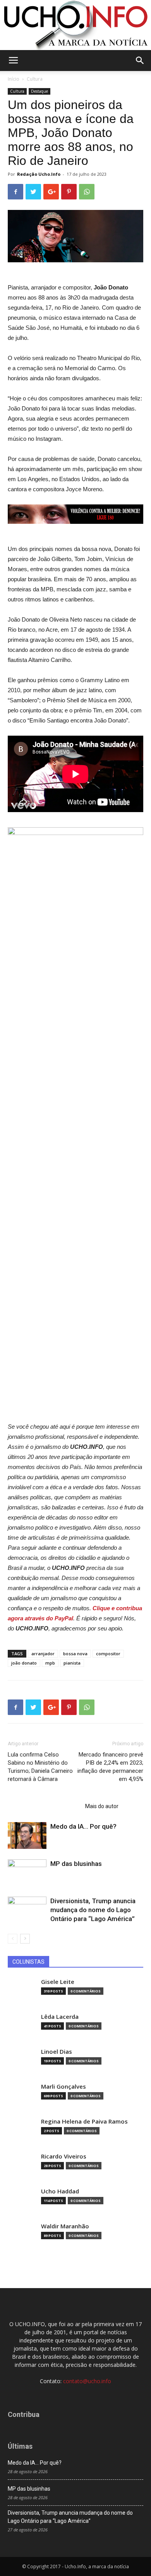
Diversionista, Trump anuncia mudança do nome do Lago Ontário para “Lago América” (93, 1910)
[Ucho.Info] (75, 25)
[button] (140, 61)
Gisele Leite (58, 1982)
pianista (72, 1663)
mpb (50, 1663)
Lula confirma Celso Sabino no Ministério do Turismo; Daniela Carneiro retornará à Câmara (40, 1767)
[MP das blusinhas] (27, 1873)
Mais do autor (102, 1806)
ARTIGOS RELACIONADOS (44, 1806)
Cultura (35, 79)
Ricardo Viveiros (64, 2156)
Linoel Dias (57, 2052)
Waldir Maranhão (65, 2226)
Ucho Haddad (60, 2191)
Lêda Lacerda (60, 2017)
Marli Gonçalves (63, 2087)
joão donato (24, 1663)
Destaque (39, 91)
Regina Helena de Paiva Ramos (84, 2121)
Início (14, 79)
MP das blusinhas (76, 1864)
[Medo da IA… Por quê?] (27, 1835)
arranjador (43, 1654)
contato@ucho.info (87, 2381)
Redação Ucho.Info (39, 174)
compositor (108, 1654)
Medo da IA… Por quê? (83, 1826)
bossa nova (75, 1654)
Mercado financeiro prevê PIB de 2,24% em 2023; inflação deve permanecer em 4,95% (110, 1767)
